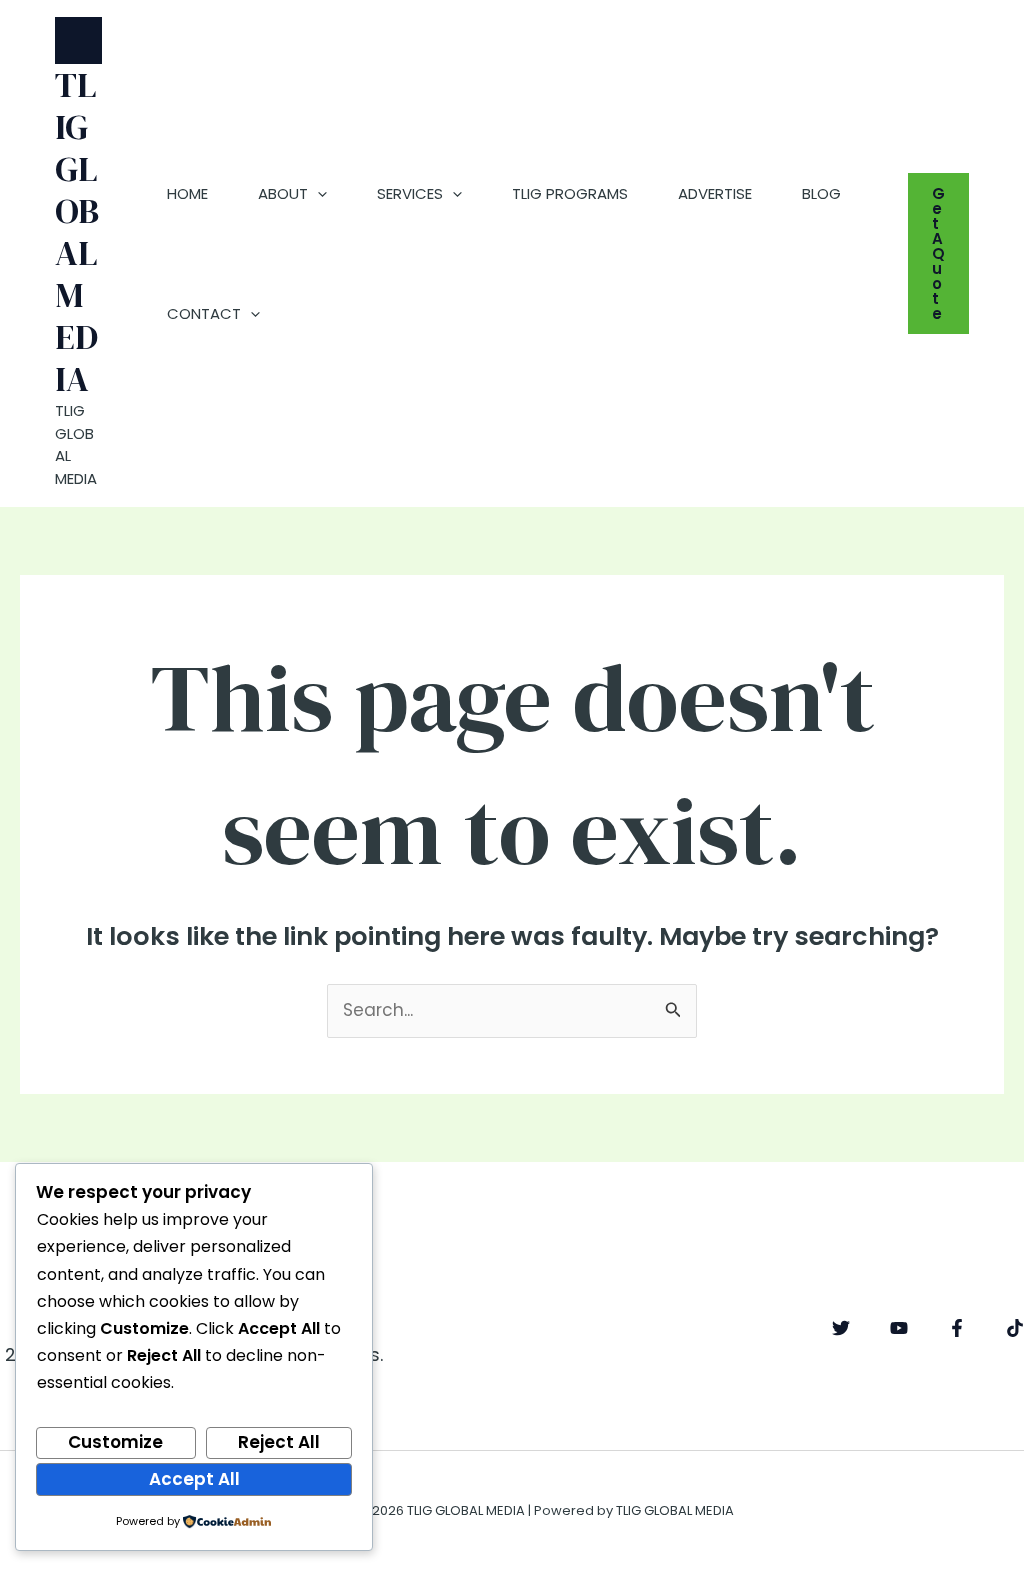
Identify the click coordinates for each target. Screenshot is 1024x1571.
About (283, 193)
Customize (115, 1442)
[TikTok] (1015, 1328)
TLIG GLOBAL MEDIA (77, 232)
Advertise (715, 193)
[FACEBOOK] (957, 1328)
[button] (317, 194)
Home (187, 193)
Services (410, 193)
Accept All (194, 1479)
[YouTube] (899, 1328)
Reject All (279, 1442)
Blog (821, 193)
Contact (204, 313)
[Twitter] (841, 1328)
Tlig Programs (570, 193)
